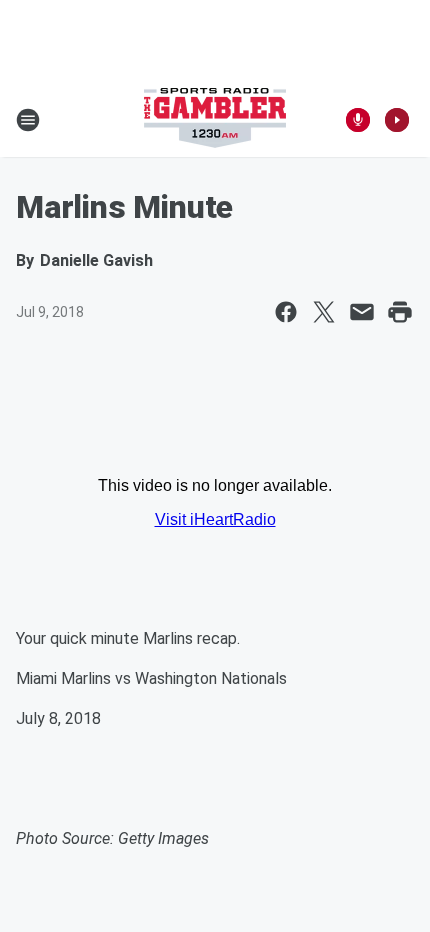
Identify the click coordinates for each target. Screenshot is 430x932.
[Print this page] (400, 312)
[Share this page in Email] (362, 312)
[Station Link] (215, 120)
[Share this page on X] (324, 312)
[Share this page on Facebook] (286, 312)
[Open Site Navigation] (28, 120)
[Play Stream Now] (397, 120)
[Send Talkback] (358, 120)
